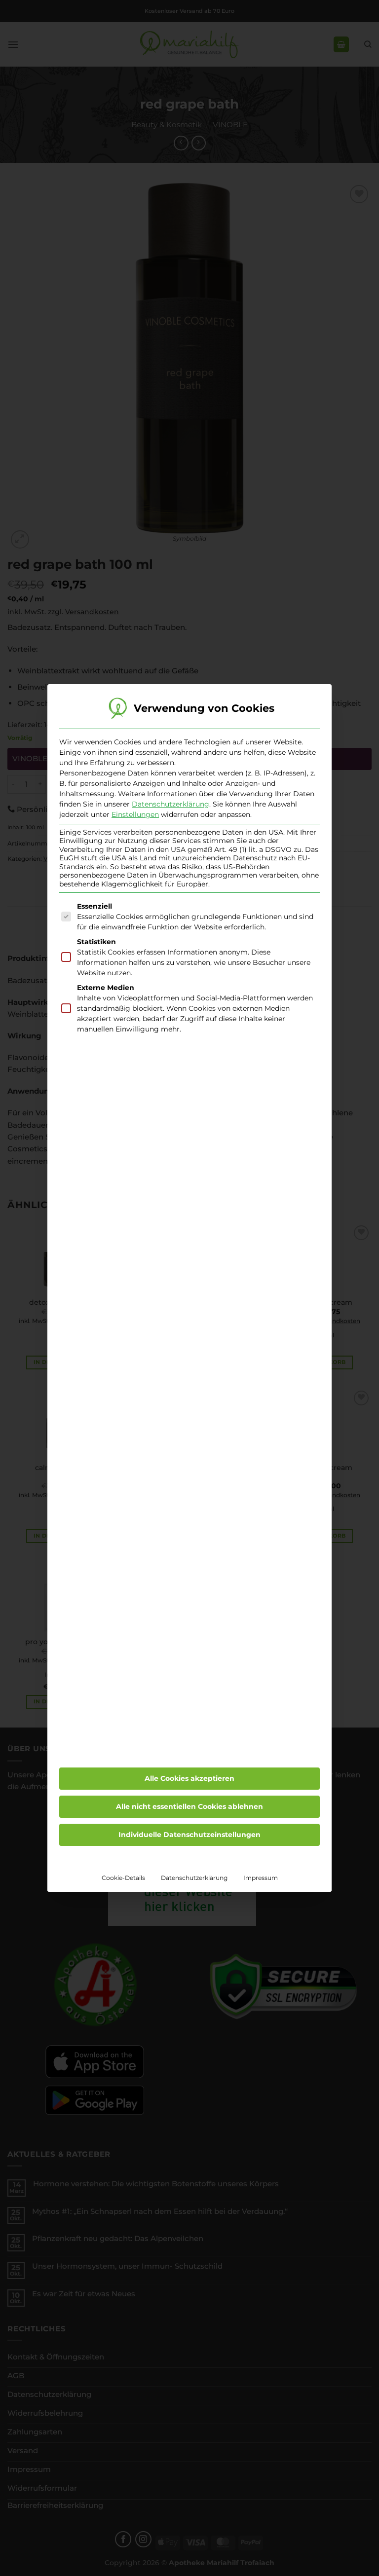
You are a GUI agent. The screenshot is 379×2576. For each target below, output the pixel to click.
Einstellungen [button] (135, 814)
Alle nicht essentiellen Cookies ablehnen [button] (189, 1806)
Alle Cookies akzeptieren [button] (189, 1778)
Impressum (261, 1878)
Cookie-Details (123, 1878)
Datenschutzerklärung (171, 804)
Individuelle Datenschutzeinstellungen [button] (189, 1835)
